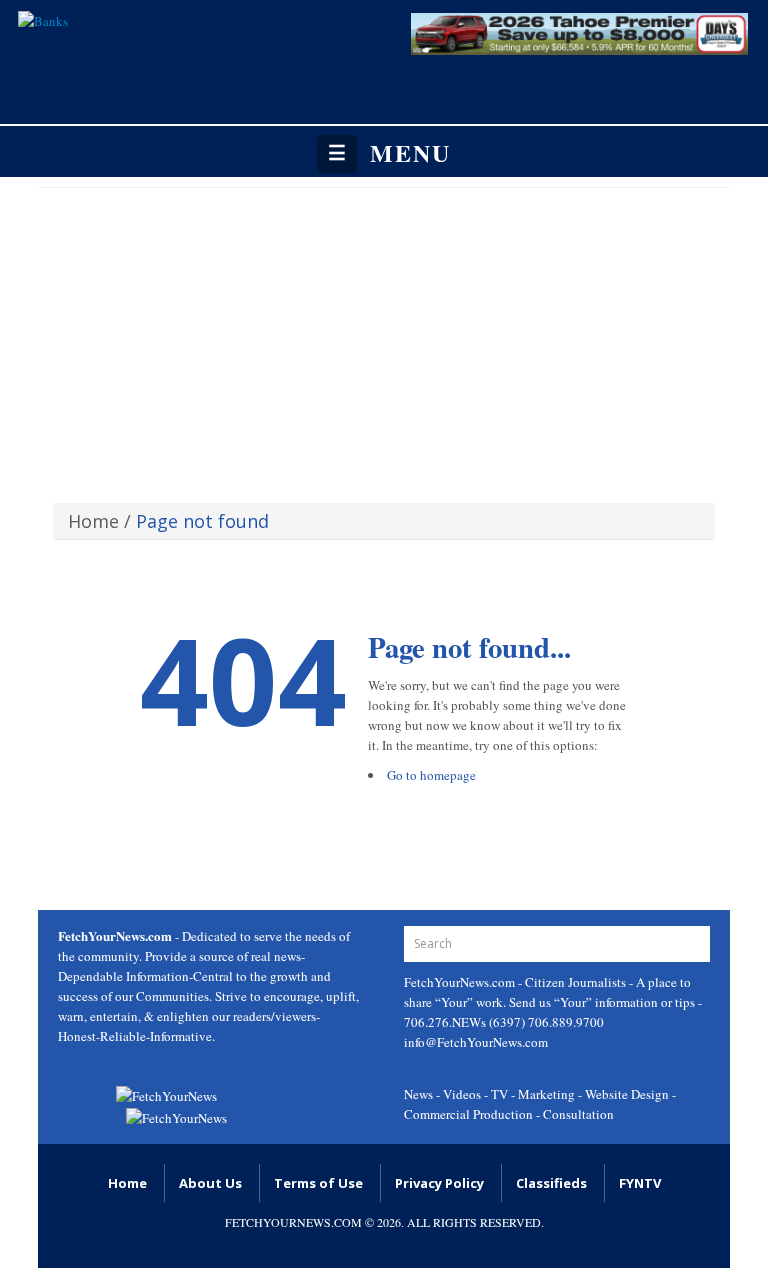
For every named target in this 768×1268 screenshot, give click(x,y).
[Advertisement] (384, 338)
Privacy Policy (439, 1183)
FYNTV (640, 1183)
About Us (210, 1183)
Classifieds (551, 1183)
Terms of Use (318, 1183)
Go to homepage (431, 775)
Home (93, 521)
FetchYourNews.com (461, 982)
